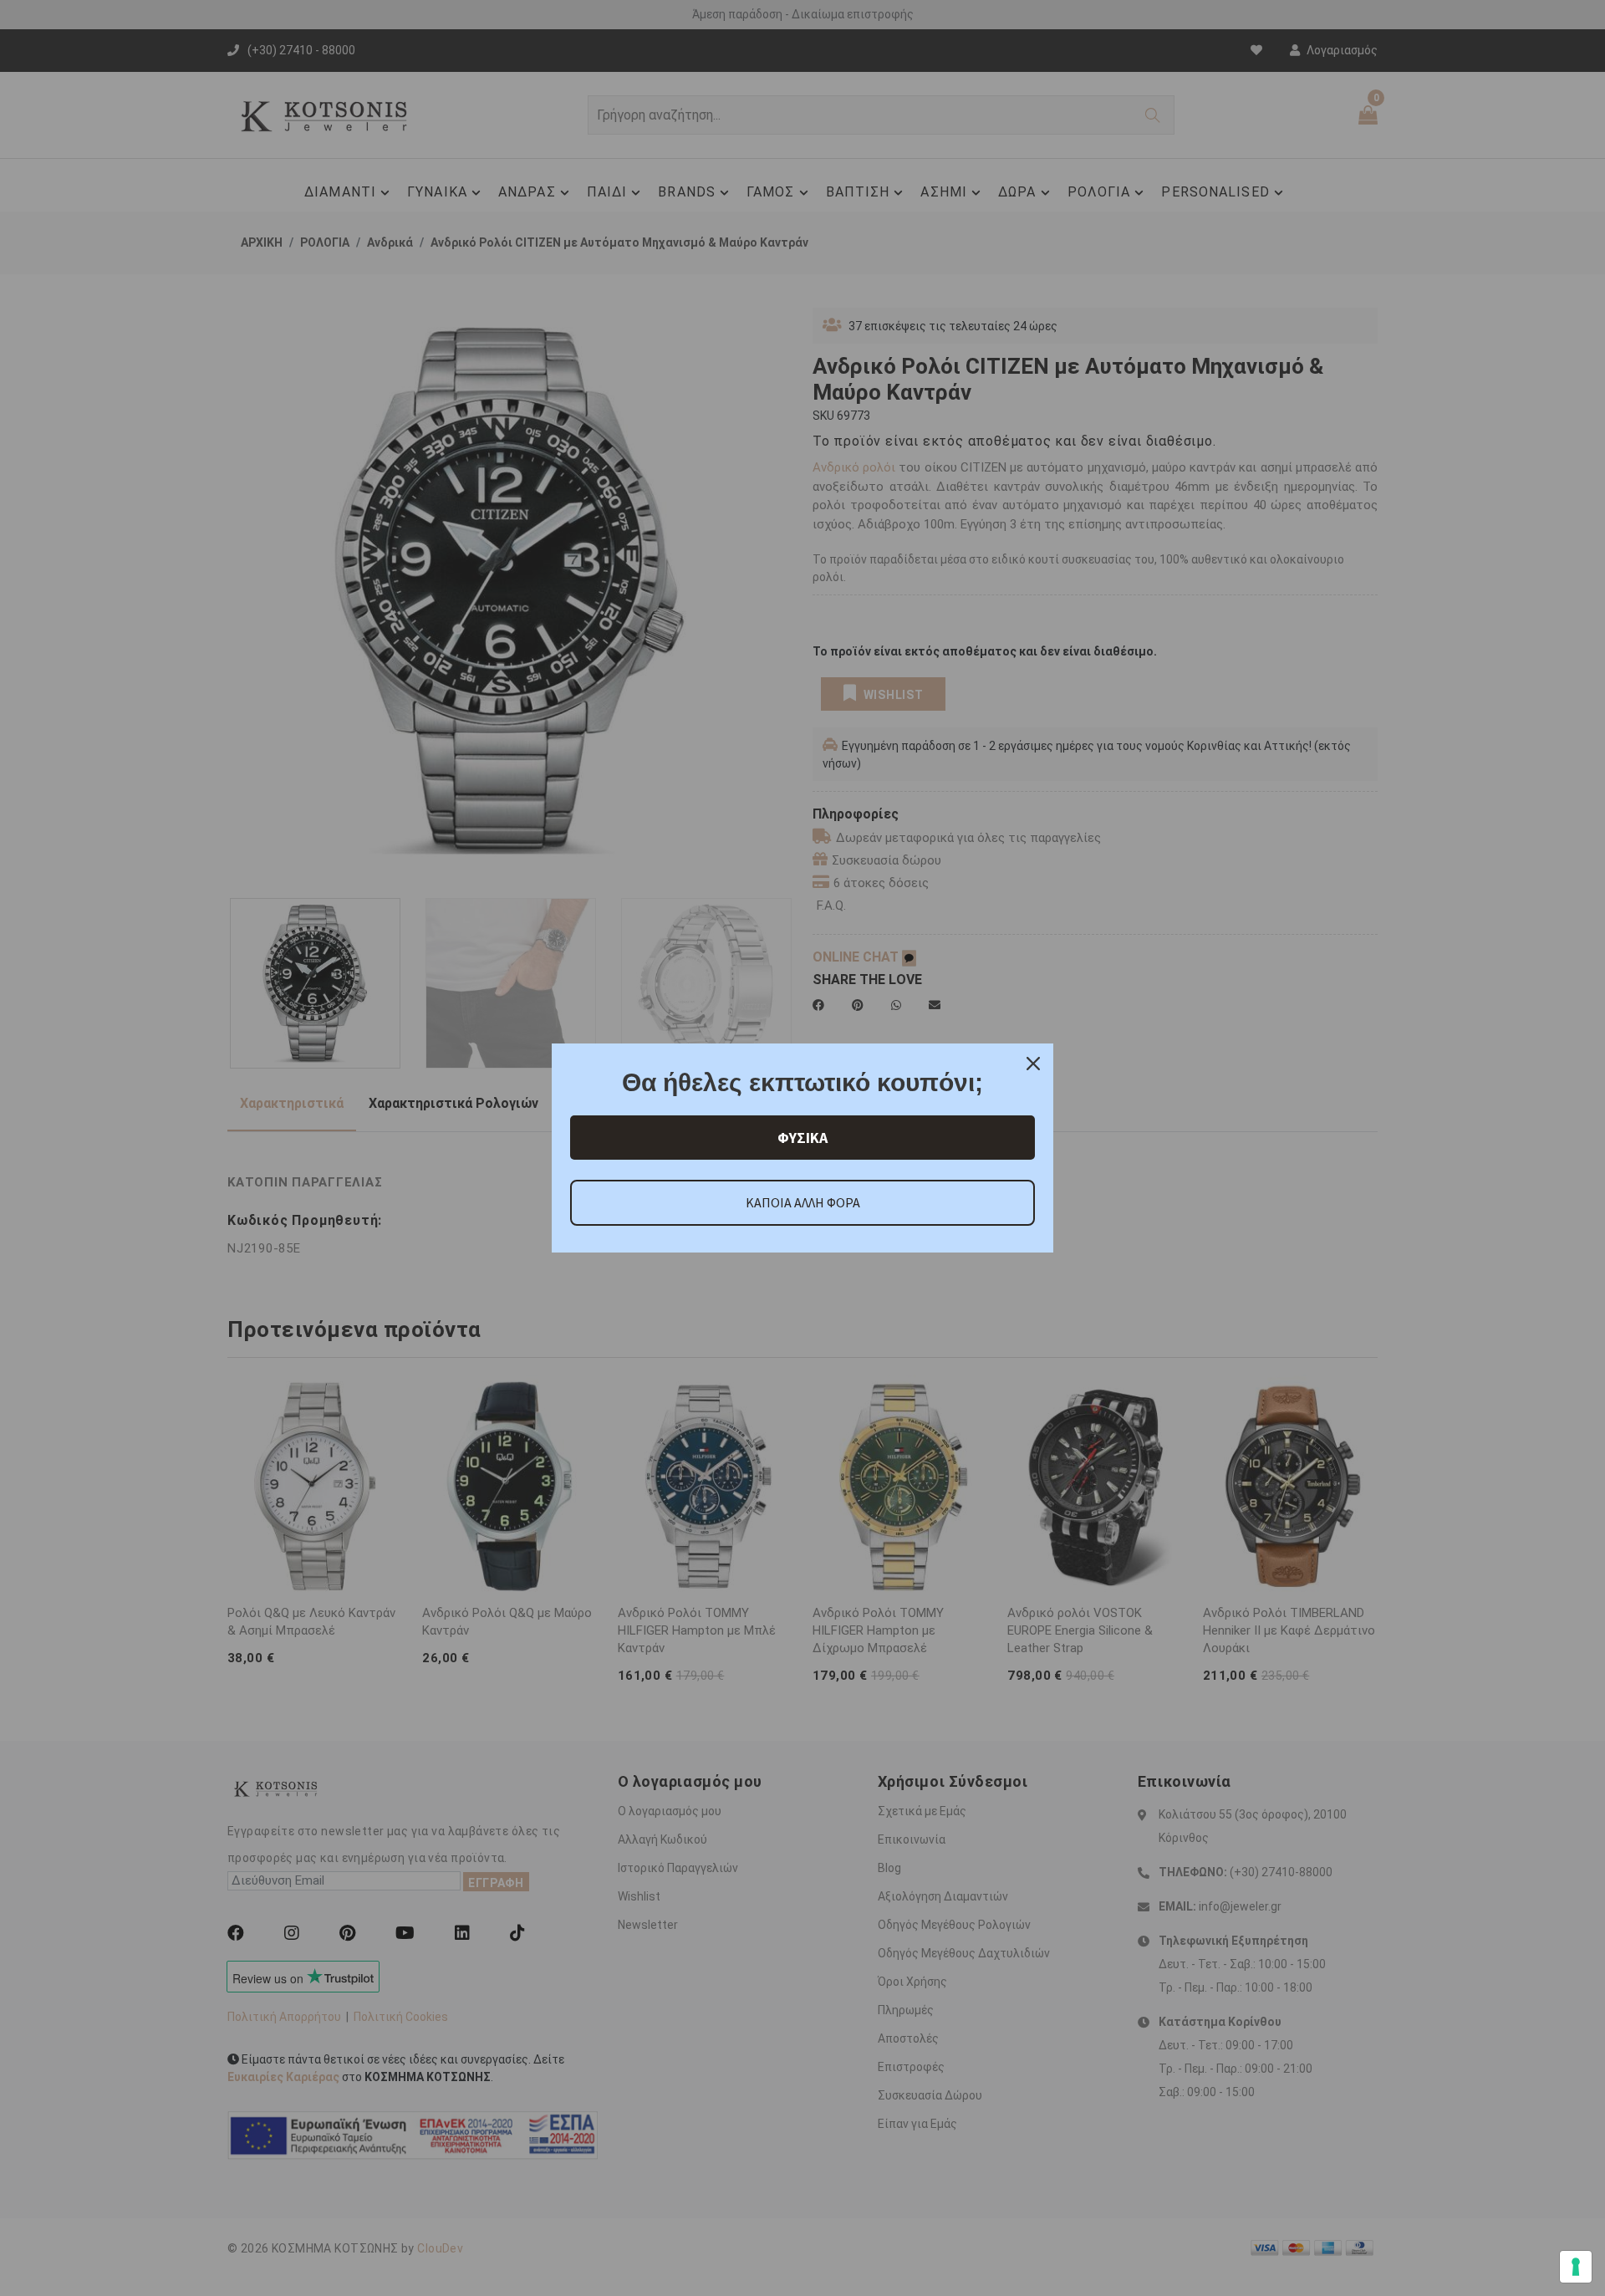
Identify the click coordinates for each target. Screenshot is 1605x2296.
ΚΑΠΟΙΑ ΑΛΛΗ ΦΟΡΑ (803, 1202)
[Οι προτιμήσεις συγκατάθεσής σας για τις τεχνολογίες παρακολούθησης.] (1576, 2267)
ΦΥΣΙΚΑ (802, 1138)
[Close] (1033, 1064)
